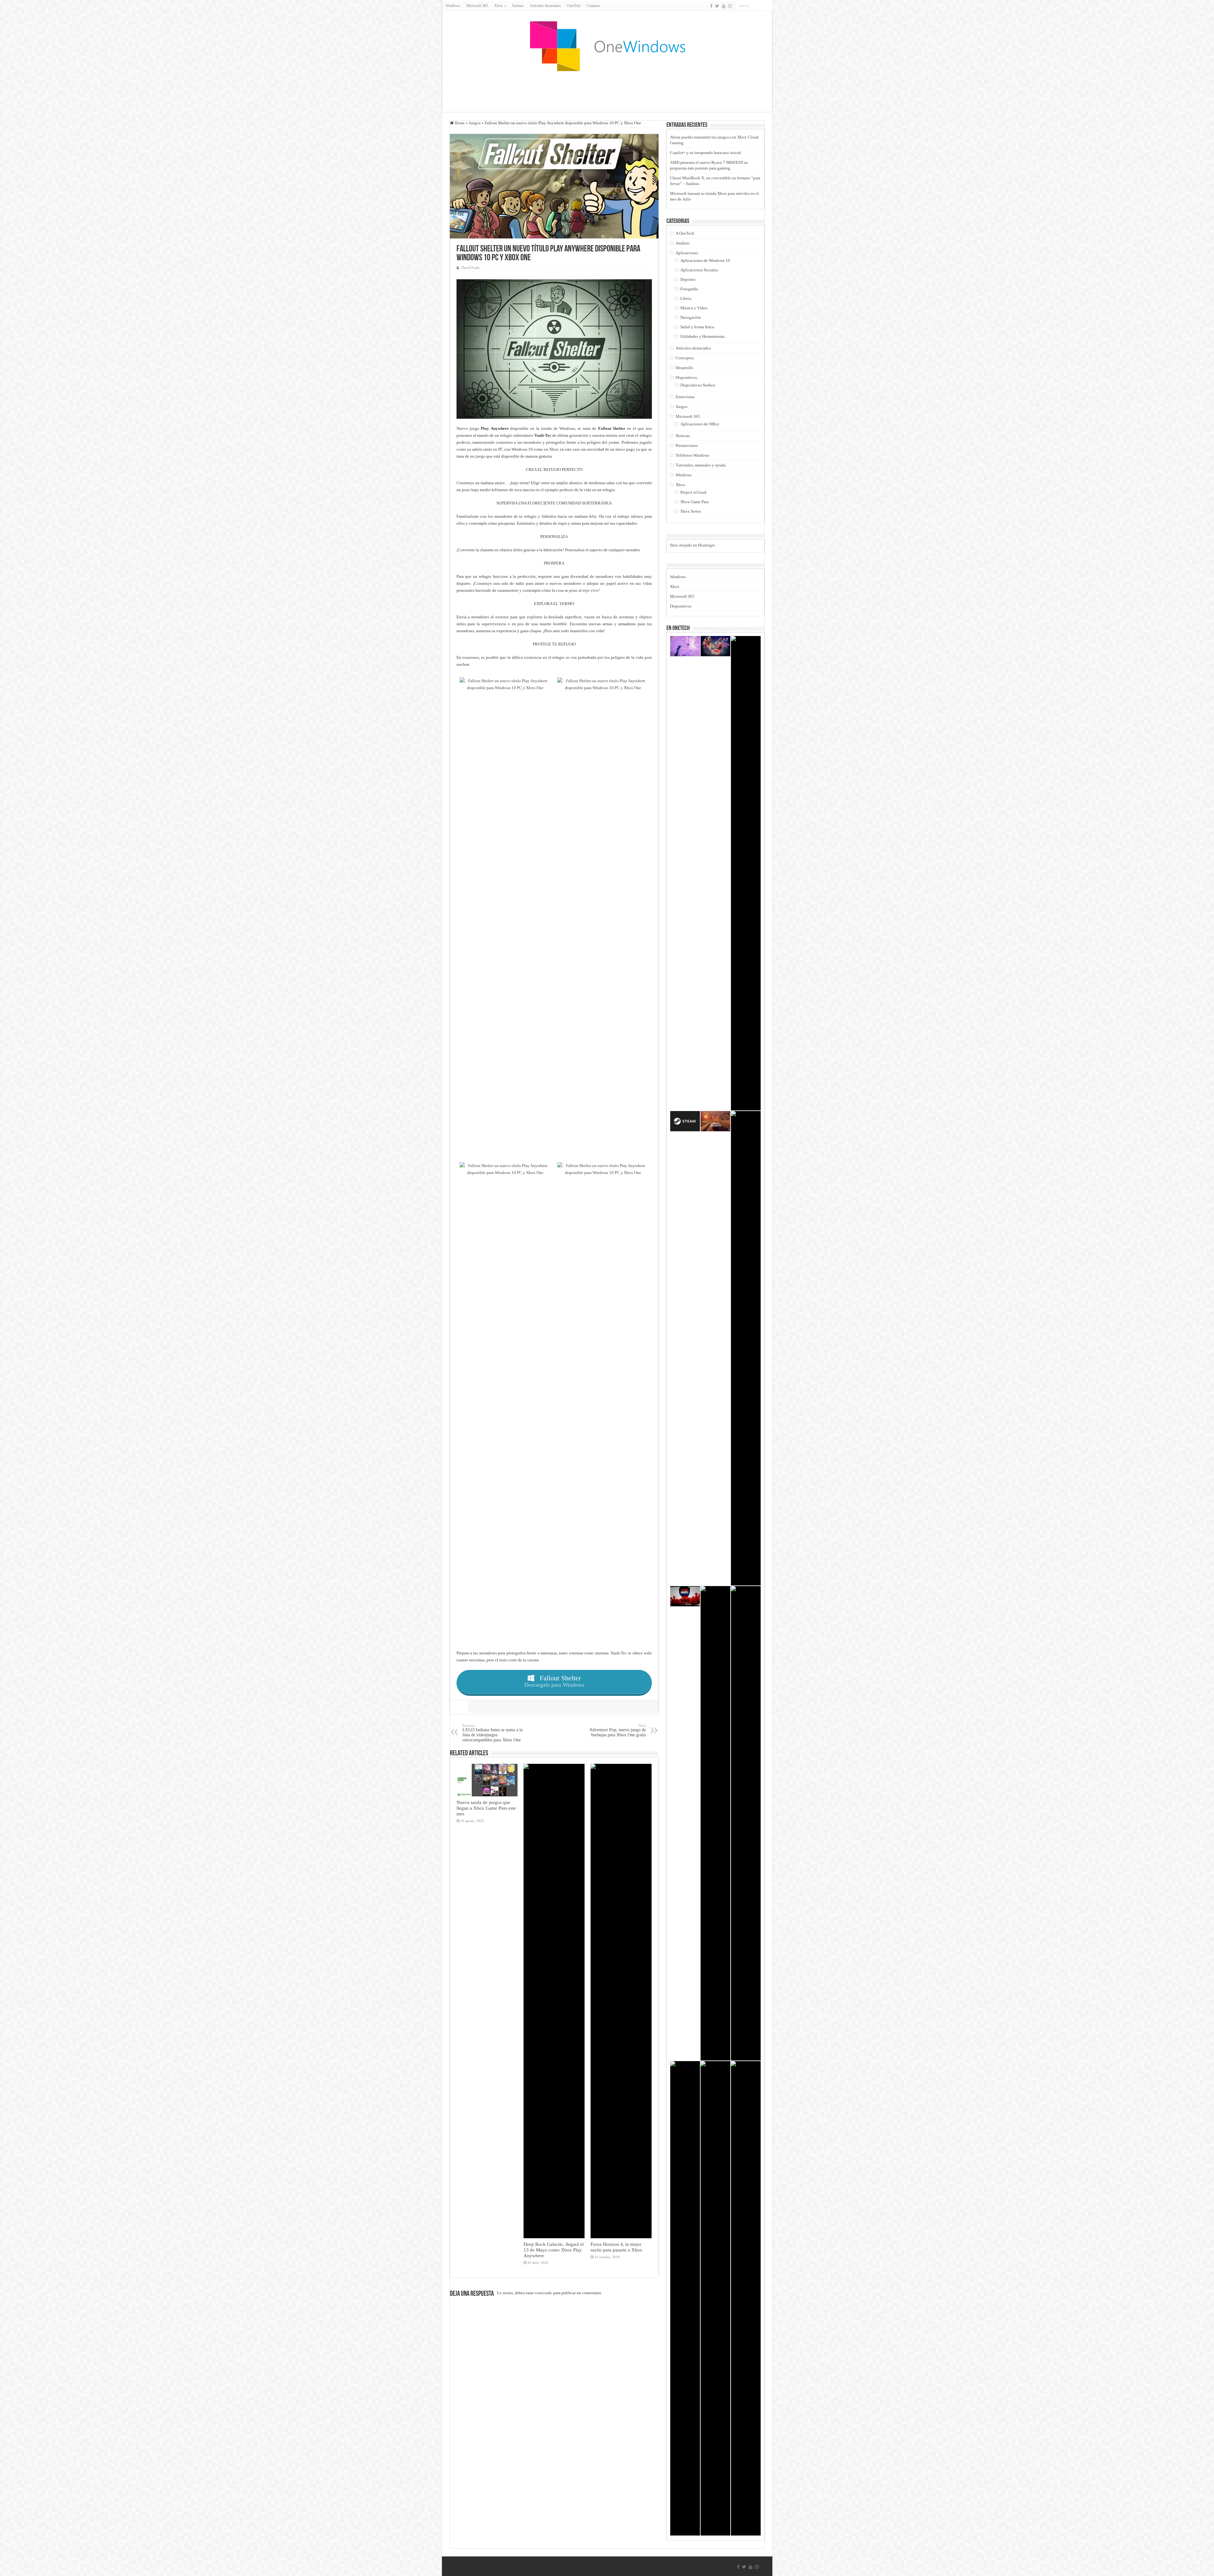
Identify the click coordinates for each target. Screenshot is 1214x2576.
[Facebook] (711, 6)
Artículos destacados (545, 6)
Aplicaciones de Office (700, 424)
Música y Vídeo (694, 308)
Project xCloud (693, 492)
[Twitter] (717, 6)
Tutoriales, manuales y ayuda (701, 465)
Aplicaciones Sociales (699, 270)
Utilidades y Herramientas (702, 336)
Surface (518, 6)
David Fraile (471, 268)
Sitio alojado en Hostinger (692, 545)
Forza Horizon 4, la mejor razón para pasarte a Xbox (616, 2247)
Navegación (691, 317)
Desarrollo (684, 368)
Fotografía (689, 289)
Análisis (683, 243)
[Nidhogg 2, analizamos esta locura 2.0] (746, 1348)
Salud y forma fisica (697, 327)
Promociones (687, 445)
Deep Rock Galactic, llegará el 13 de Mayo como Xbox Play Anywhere (554, 2250)
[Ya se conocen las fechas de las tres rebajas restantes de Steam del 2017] (685, 1121)
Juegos (475, 123)
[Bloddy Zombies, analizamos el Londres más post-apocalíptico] (685, 1596)
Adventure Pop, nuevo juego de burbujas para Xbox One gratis (618, 1730)
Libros (686, 298)
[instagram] (730, 6)
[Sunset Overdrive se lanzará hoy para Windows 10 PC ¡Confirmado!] (746, 1823)
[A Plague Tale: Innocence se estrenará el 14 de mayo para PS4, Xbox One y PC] (746, 873)
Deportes (688, 279)
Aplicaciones (687, 253)
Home (459, 123)
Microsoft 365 (477, 6)
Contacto (593, 6)
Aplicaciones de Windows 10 (705, 260)
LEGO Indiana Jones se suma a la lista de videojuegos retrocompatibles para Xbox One (493, 1733)
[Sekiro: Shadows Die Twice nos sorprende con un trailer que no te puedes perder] (685, 2298)
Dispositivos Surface (698, 385)
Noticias (683, 436)
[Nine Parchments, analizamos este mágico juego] (715, 646)
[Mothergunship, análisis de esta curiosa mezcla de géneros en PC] (715, 2298)
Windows (453, 6)
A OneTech (685, 233)
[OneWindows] (607, 46)
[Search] (768, 6)
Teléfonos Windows (692, 455)
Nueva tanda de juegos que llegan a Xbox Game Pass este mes (486, 1808)
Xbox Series (691, 511)
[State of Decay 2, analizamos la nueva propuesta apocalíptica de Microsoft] (715, 1121)
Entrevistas (685, 397)
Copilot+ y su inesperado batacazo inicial (705, 153)
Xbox (680, 485)
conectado (543, 2293)
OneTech (574, 6)
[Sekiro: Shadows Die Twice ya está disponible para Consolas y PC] (746, 2298)
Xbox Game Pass (695, 502)
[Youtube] (724, 6)
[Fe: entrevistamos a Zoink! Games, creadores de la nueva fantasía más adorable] (685, 646)
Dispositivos (686, 377)
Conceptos (685, 358)
